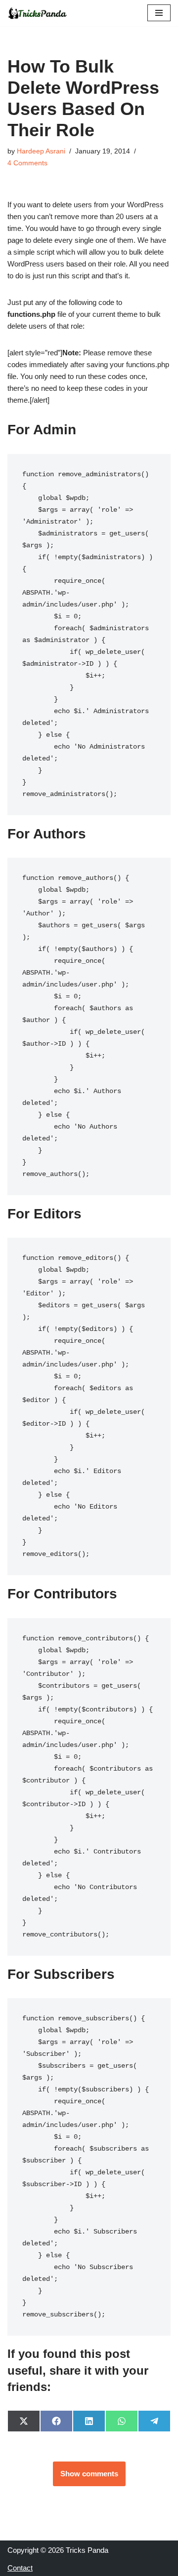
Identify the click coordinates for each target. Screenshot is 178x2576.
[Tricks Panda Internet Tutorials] (37, 13)
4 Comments (27, 163)
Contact (20, 2568)
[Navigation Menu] (159, 13)
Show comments (89, 2474)
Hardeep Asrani (41, 151)
